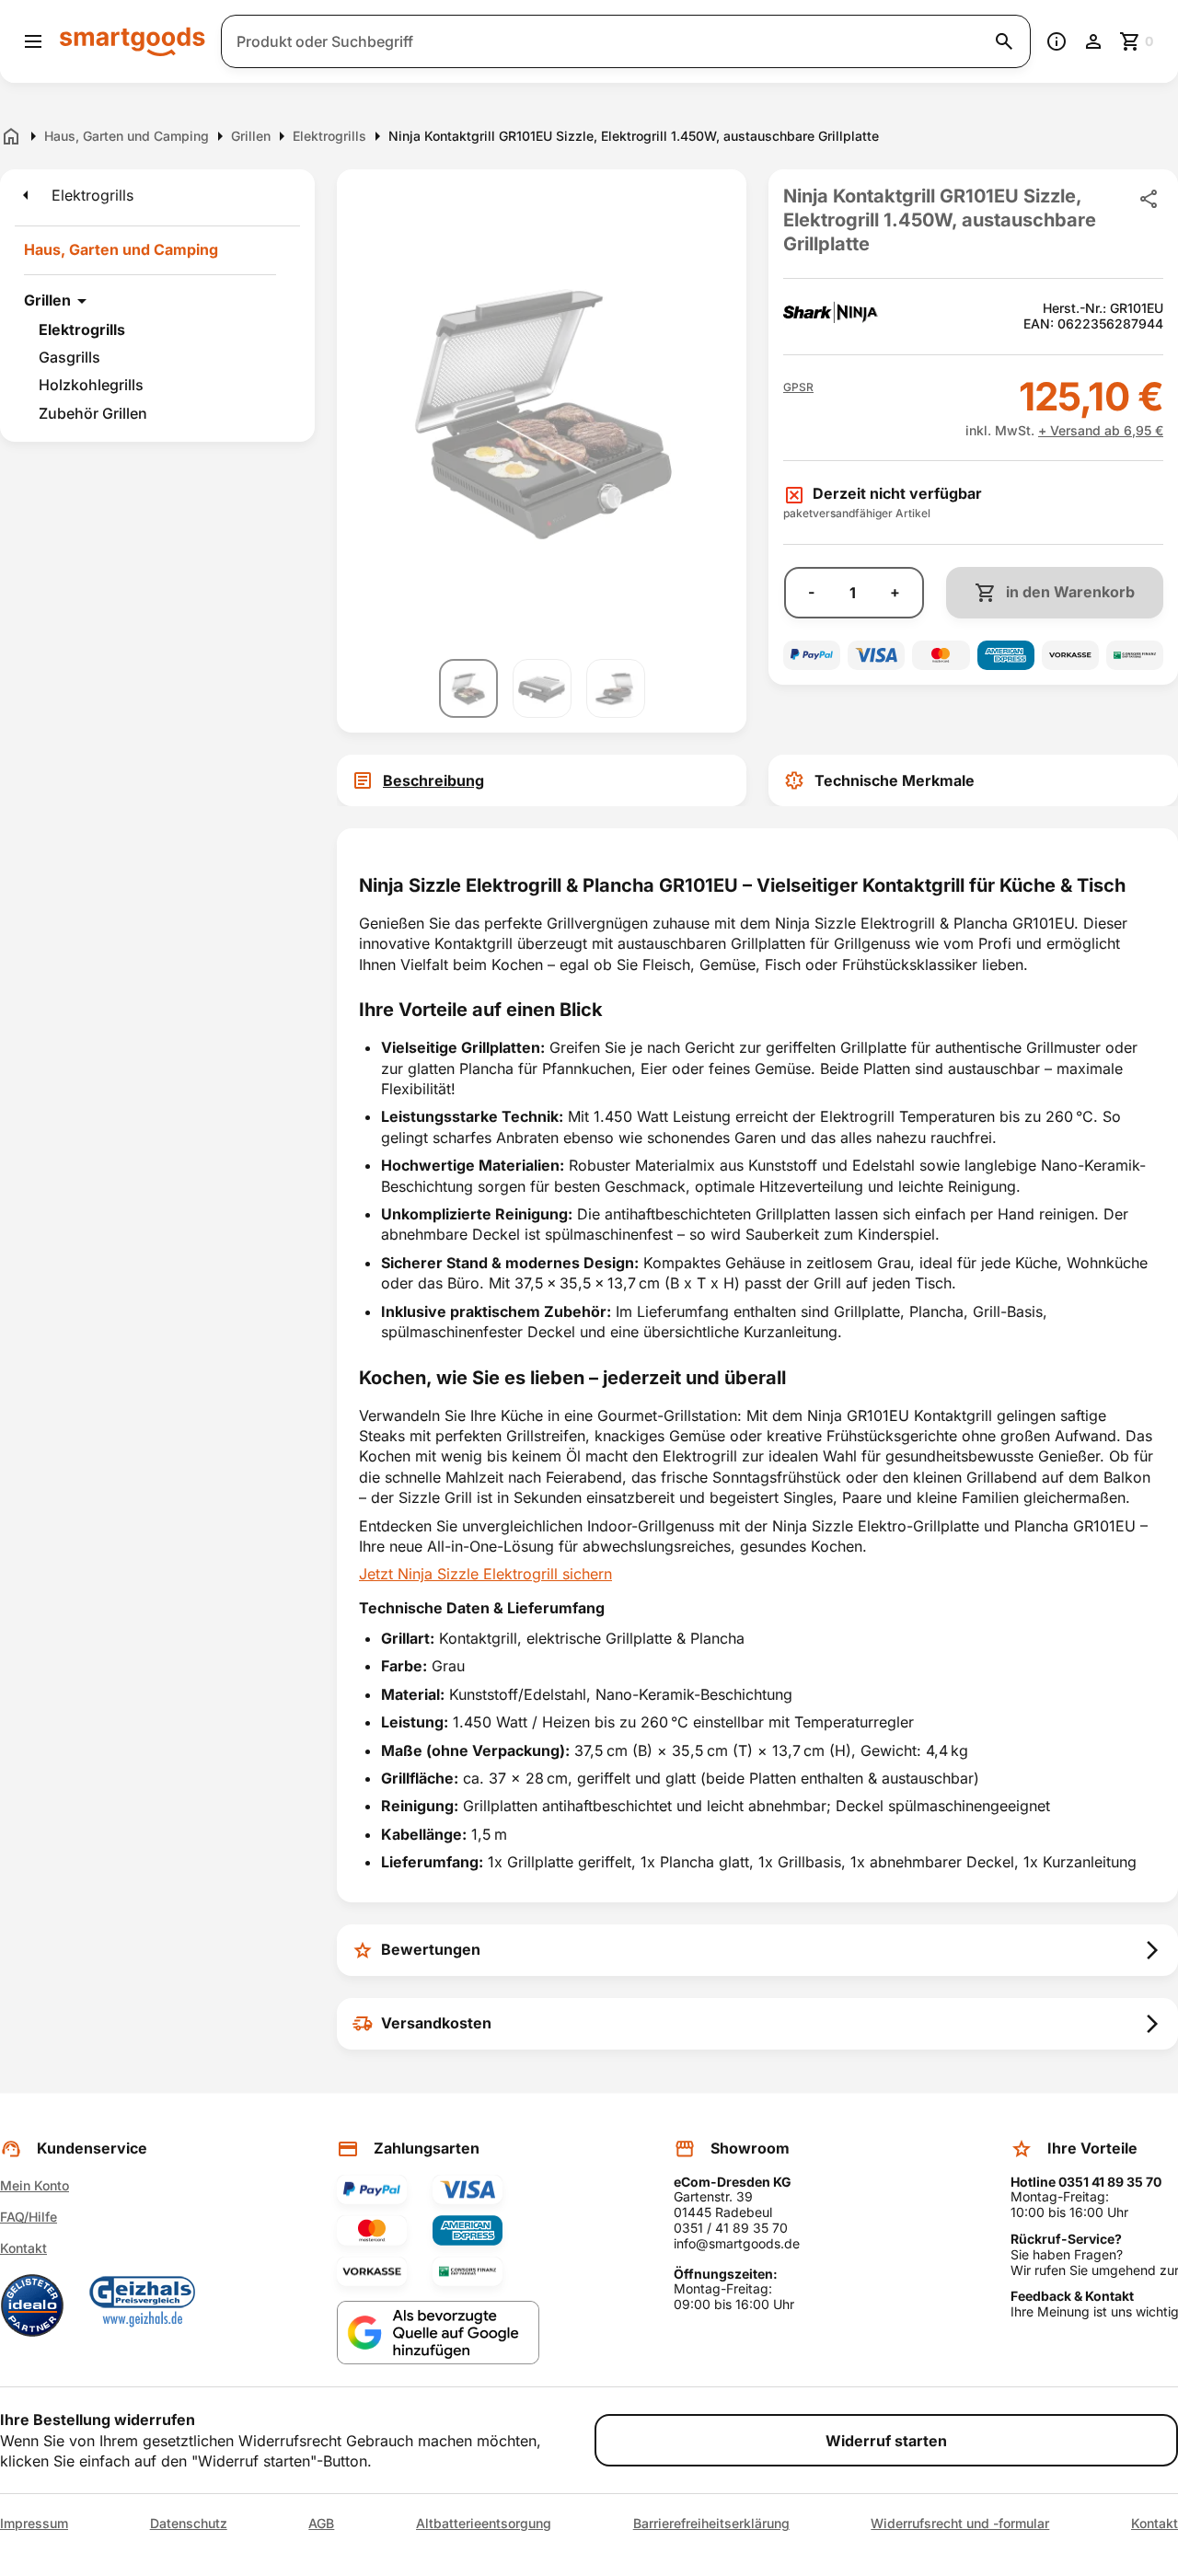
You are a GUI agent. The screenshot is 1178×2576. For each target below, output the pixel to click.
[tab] (542, 780)
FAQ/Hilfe (29, 2217)
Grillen (47, 300)
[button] (798, 387)
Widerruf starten (886, 2441)
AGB (321, 2524)
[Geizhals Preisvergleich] (143, 2305)
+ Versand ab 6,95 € (1101, 430)
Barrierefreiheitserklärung (711, 2524)
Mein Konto (35, 2185)
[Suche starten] (1004, 41)
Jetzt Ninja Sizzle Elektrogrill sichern (485, 1574)
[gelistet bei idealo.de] (32, 2305)
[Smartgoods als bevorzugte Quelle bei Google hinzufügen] (438, 2333)
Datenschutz (189, 2524)
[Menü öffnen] (33, 41)
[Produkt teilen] (1149, 199)
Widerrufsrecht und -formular (960, 2524)
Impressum (34, 2524)
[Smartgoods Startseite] (133, 41)
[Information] (1057, 41)
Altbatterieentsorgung (484, 2524)
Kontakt (23, 2248)
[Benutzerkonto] (1093, 41)
